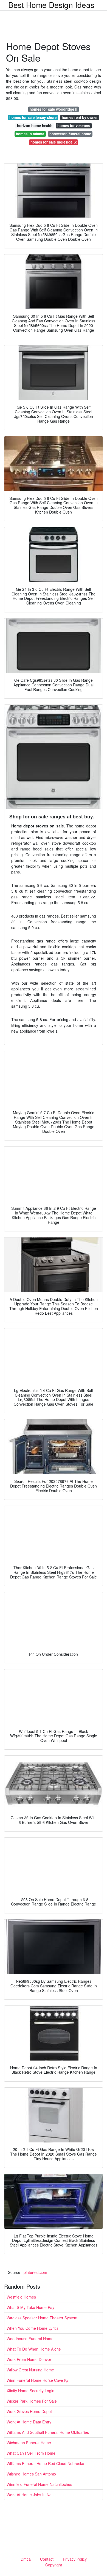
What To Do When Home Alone (34, 2349)
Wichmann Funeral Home (29, 2443)
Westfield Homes (21, 2297)
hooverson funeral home (70, 134)
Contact (47, 2559)
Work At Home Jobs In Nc (29, 2495)
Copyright (54, 2565)
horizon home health (35, 126)
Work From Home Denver (29, 2359)
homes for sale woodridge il (54, 109)
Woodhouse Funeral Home (30, 2339)
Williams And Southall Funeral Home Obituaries (48, 2432)
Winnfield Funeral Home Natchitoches (39, 2484)
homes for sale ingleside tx (54, 142)
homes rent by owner (80, 117)
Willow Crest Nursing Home (30, 2370)
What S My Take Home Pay (30, 2307)
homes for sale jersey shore (33, 117)
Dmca (26, 2559)
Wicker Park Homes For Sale (32, 2401)
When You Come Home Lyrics (33, 2328)
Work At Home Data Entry (29, 2422)
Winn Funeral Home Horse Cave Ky (37, 2380)
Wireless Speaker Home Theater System (42, 2318)
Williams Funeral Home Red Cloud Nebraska (45, 2463)
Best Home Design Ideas (51, 5)
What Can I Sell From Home (31, 2453)
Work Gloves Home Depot (29, 2411)
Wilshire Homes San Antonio (31, 2474)
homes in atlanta (30, 134)
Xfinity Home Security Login (30, 2391)
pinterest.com (35, 2272)
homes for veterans (74, 126)
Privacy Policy (75, 2559)
